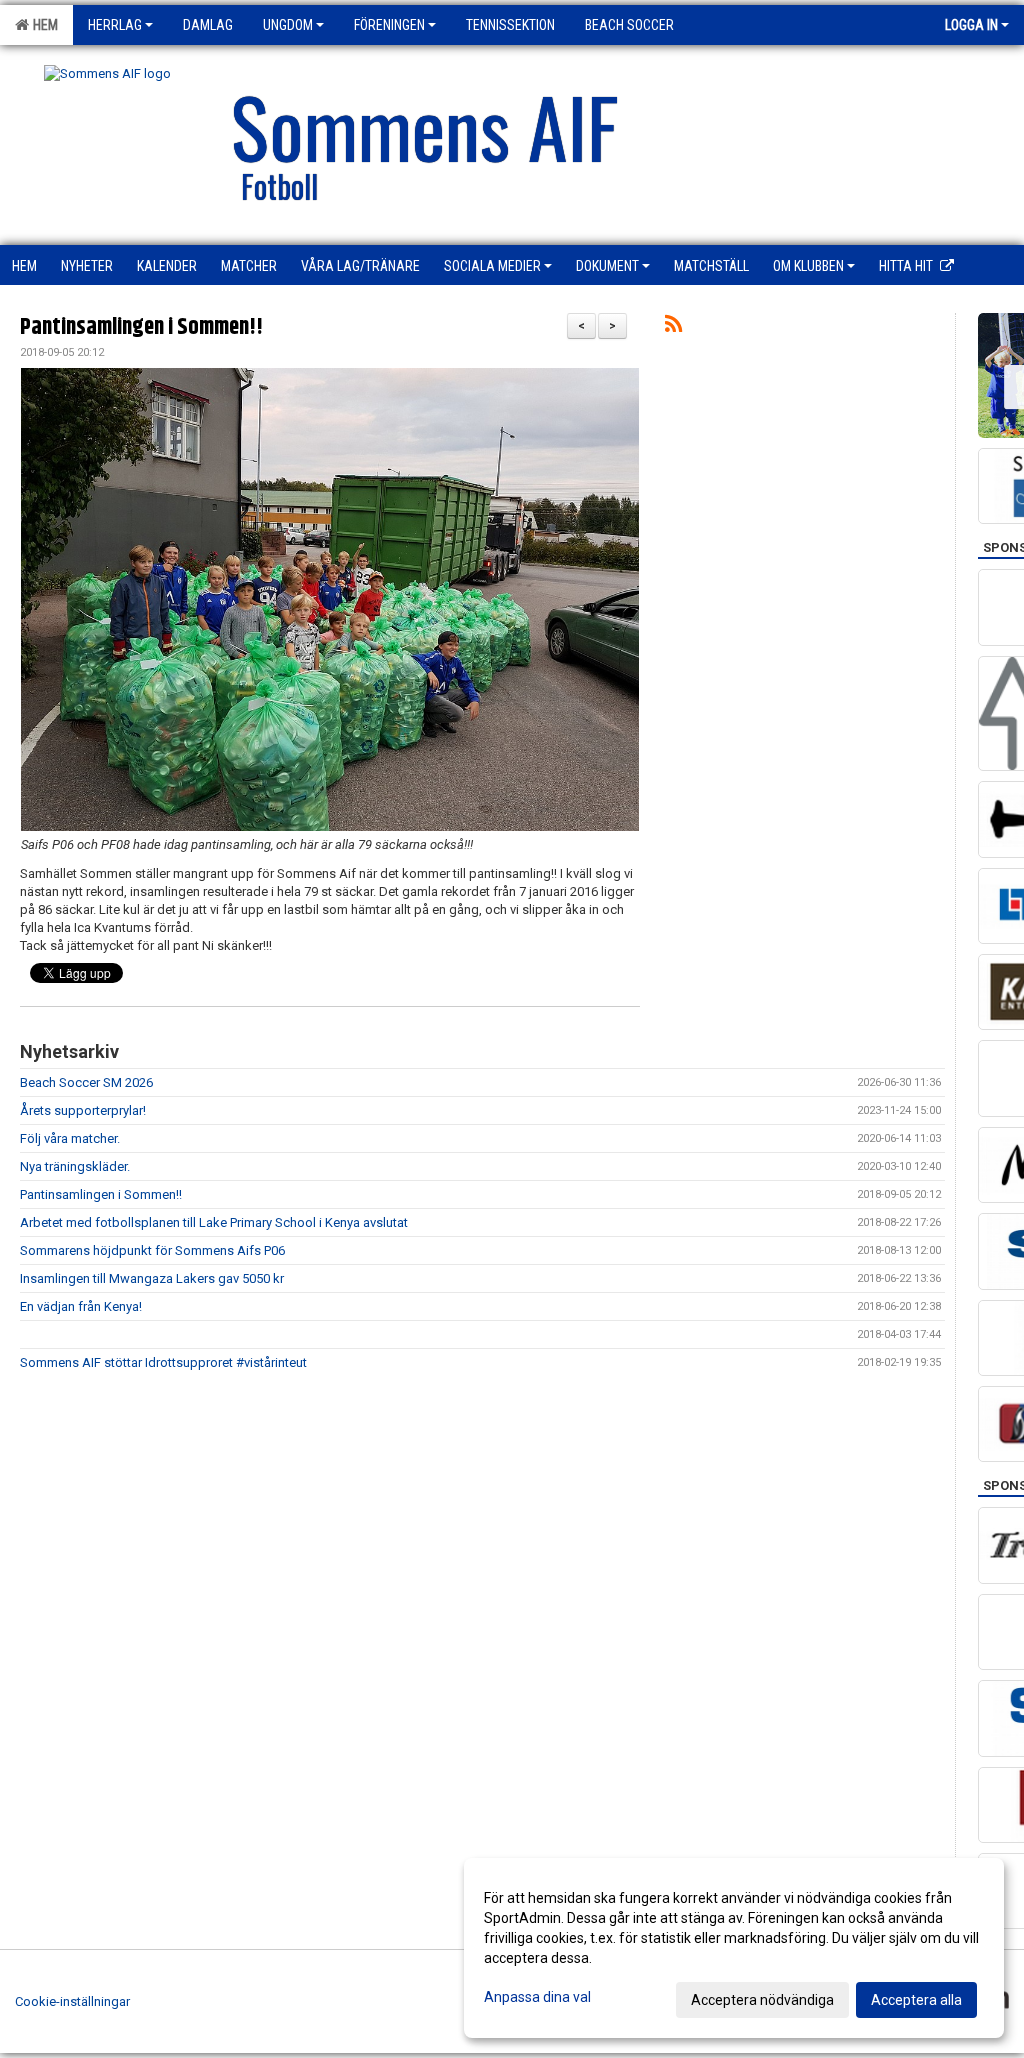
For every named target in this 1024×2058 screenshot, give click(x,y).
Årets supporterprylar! (83, 1110)
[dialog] (734, 1948)
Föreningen (389, 25)
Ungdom (288, 25)
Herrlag (115, 25)
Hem (42, 25)
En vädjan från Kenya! (81, 1306)
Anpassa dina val (537, 1997)
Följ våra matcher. (70, 1138)
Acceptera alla (916, 2000)
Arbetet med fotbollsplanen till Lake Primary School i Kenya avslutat (214, 1222)
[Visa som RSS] (673, 327)
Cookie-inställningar (72, 2001)
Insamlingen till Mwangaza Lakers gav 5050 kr (152, 1278)
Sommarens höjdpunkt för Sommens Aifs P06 (152, 1250)
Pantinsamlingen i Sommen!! (141, 327)
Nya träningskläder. (75, 1166)
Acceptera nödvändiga (762, 2000)
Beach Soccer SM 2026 (86, 1082)
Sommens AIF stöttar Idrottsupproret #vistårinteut (163, 1362)
